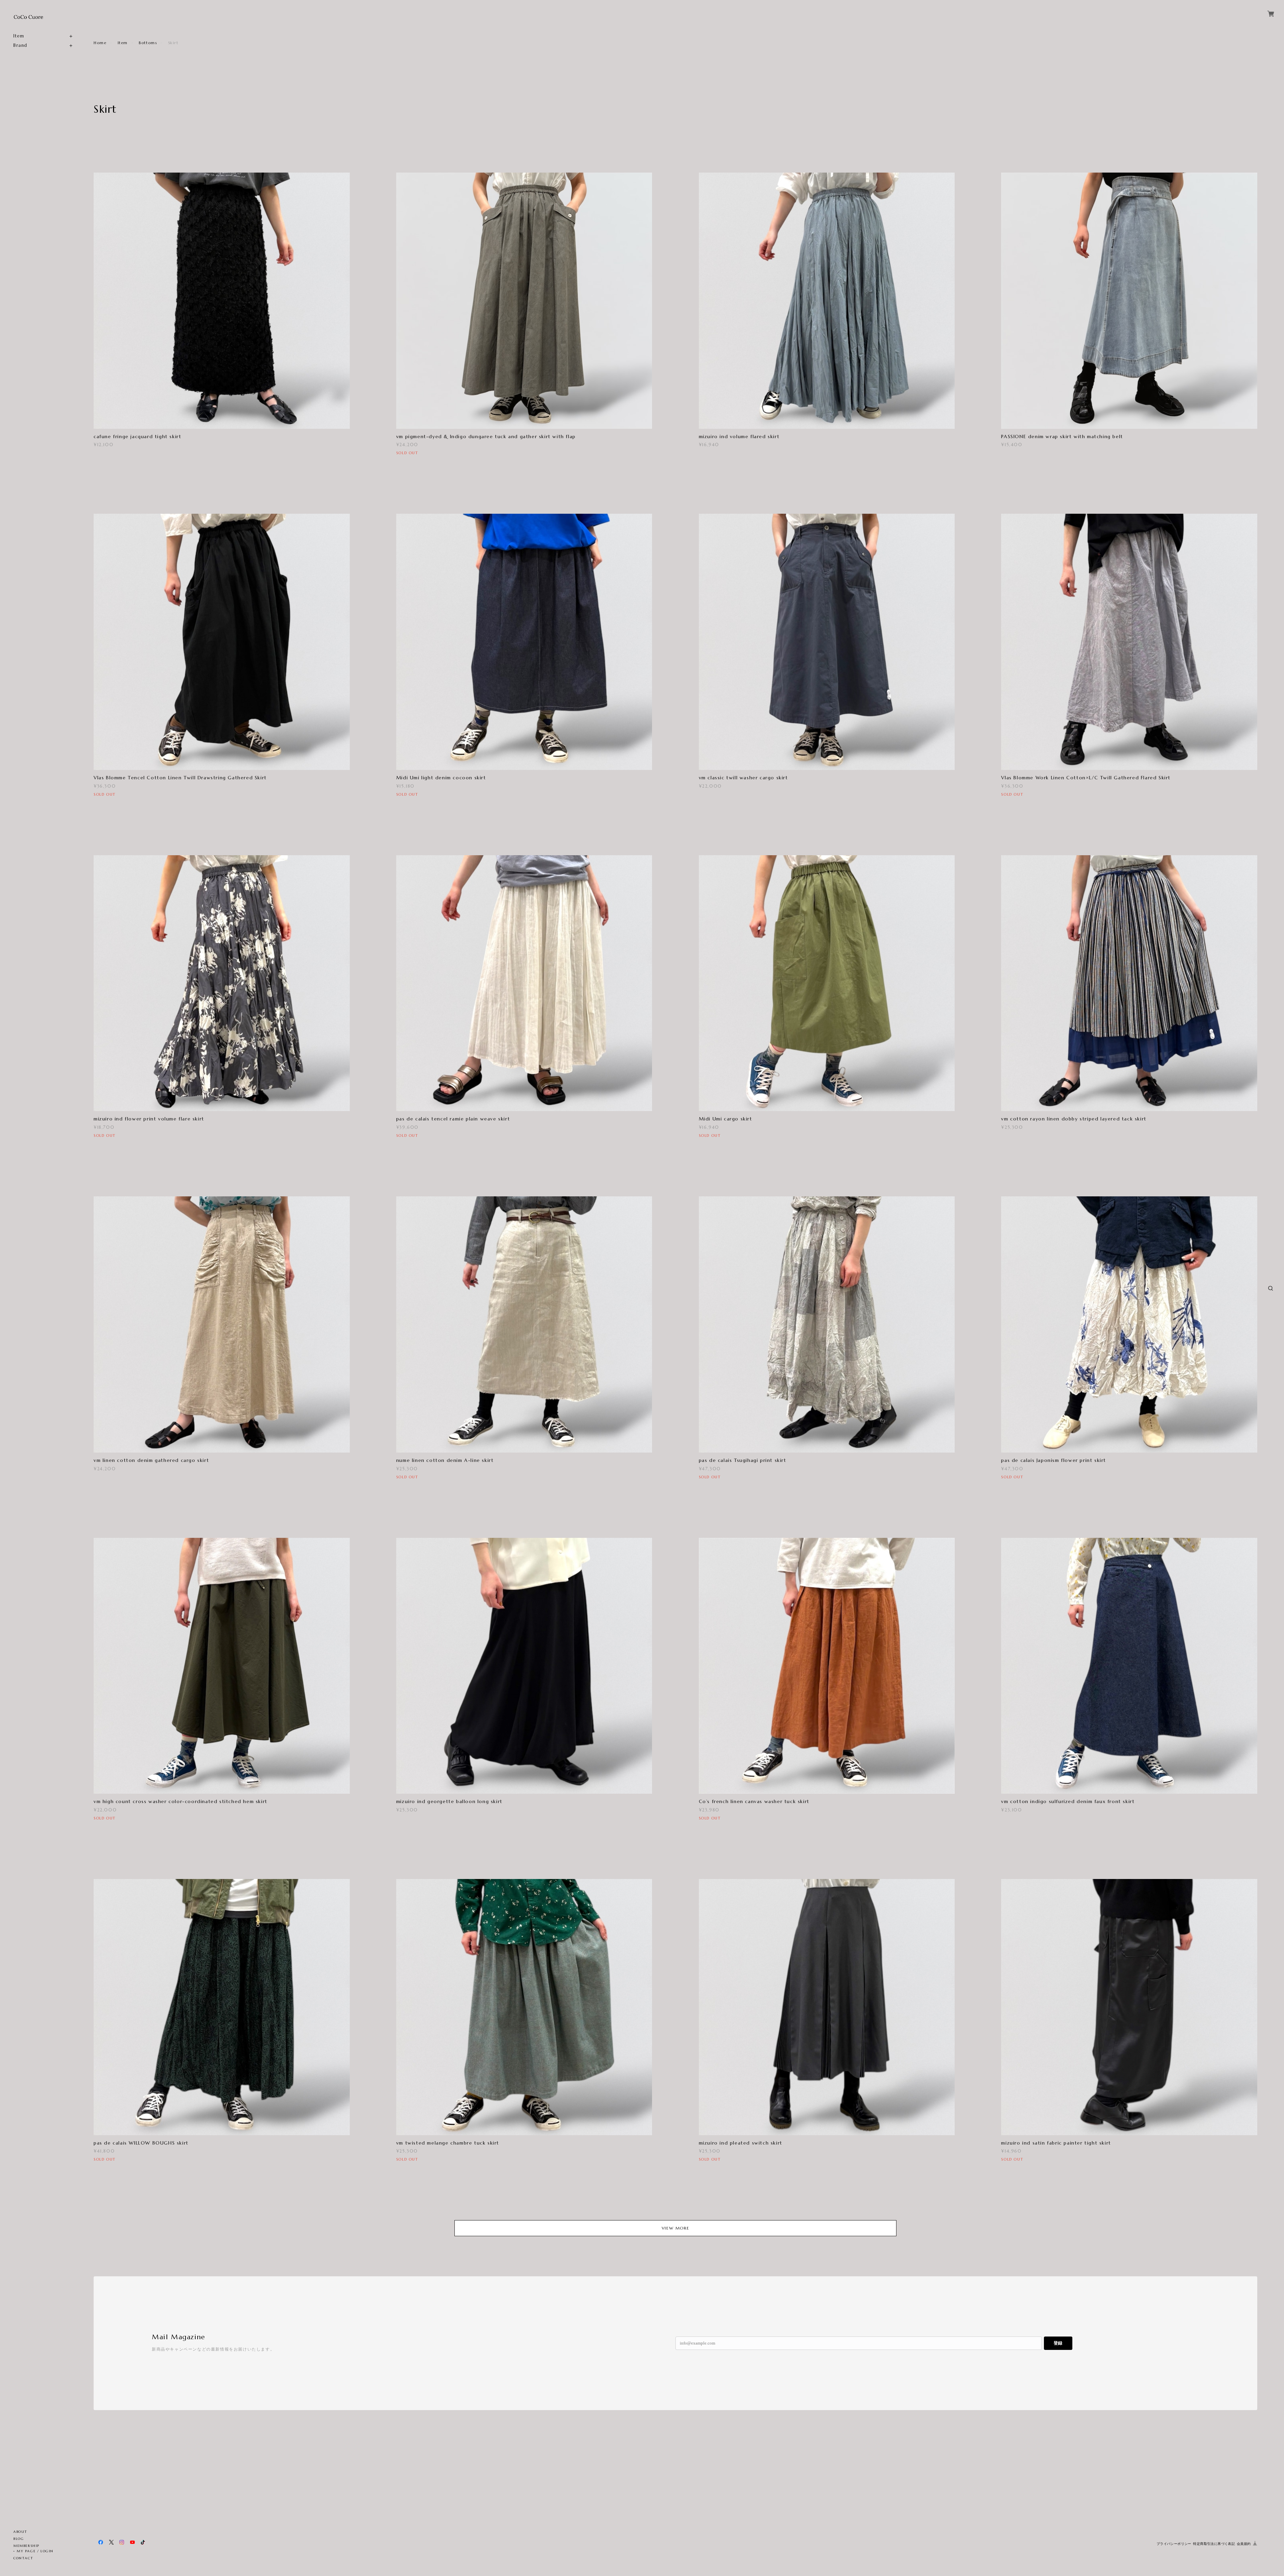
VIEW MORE (675, 2228)
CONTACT (23, 2558)
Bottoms (148, 43)
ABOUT (20, 2532)
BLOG (19, 2539)
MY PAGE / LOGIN (35, 2551)
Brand (20, 45)
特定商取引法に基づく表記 (1214, 2544)
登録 (1058, 2343)
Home (100, 43)
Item (19, 36)
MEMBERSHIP (26, 2546)
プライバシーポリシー (1174, 2544)
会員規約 (1244, 2544)
